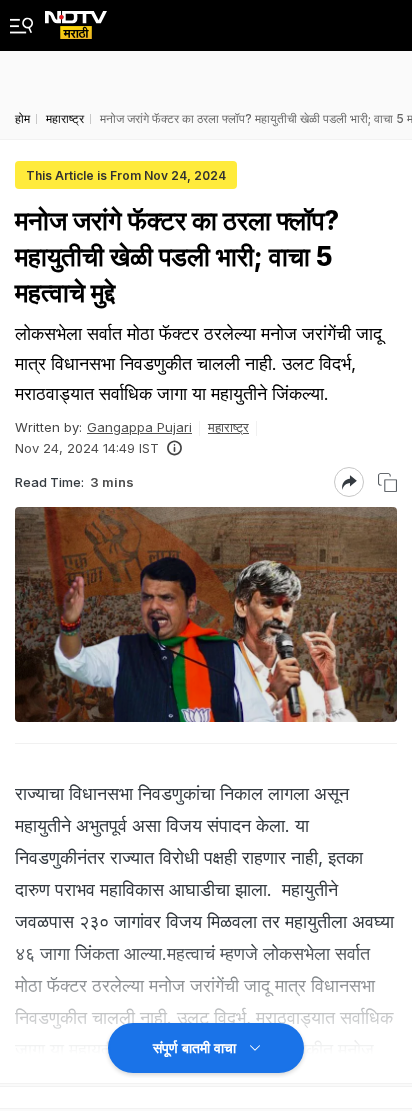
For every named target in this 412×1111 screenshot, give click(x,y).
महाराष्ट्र (228, 427)
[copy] (387, 482)
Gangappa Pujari (139, 427)
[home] (76, 19)
